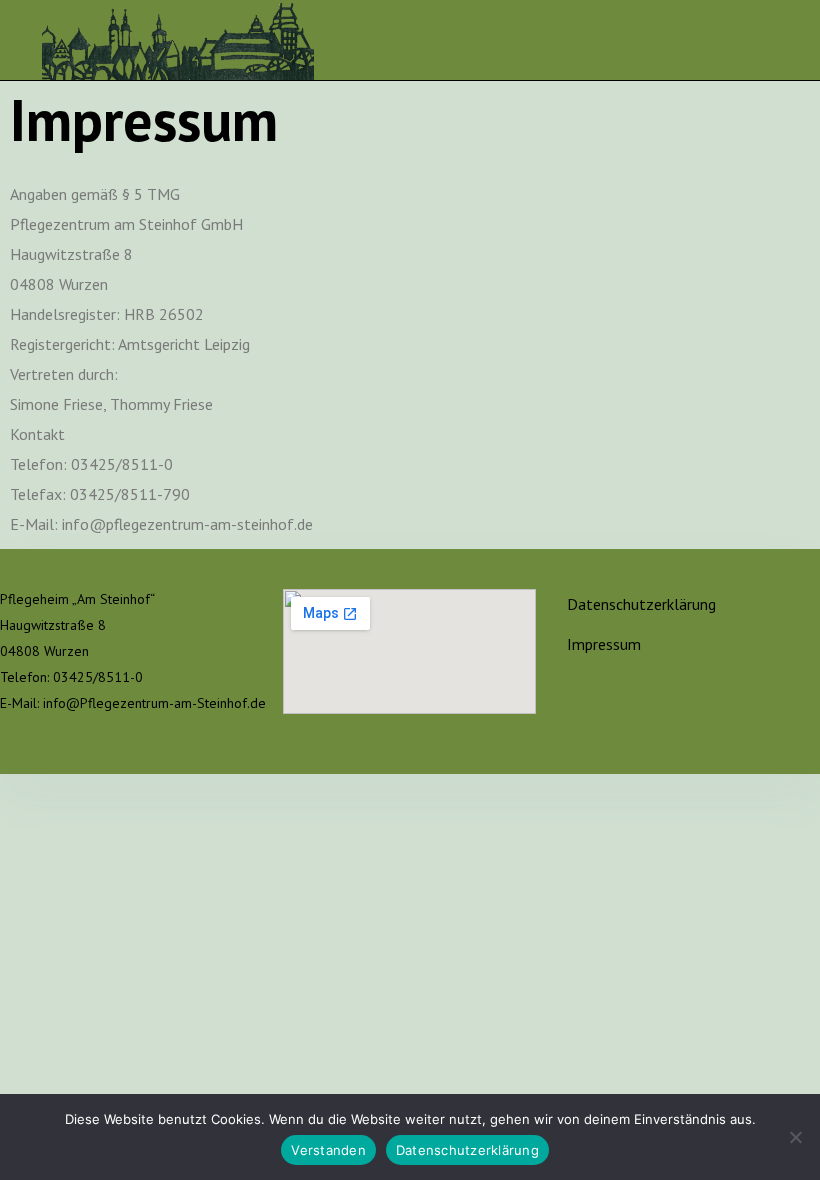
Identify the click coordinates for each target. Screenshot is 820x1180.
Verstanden (328, 1150)
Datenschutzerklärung (641, 604)
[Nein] (795, 1137)
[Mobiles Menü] (770, 39)
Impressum (604, 644)
